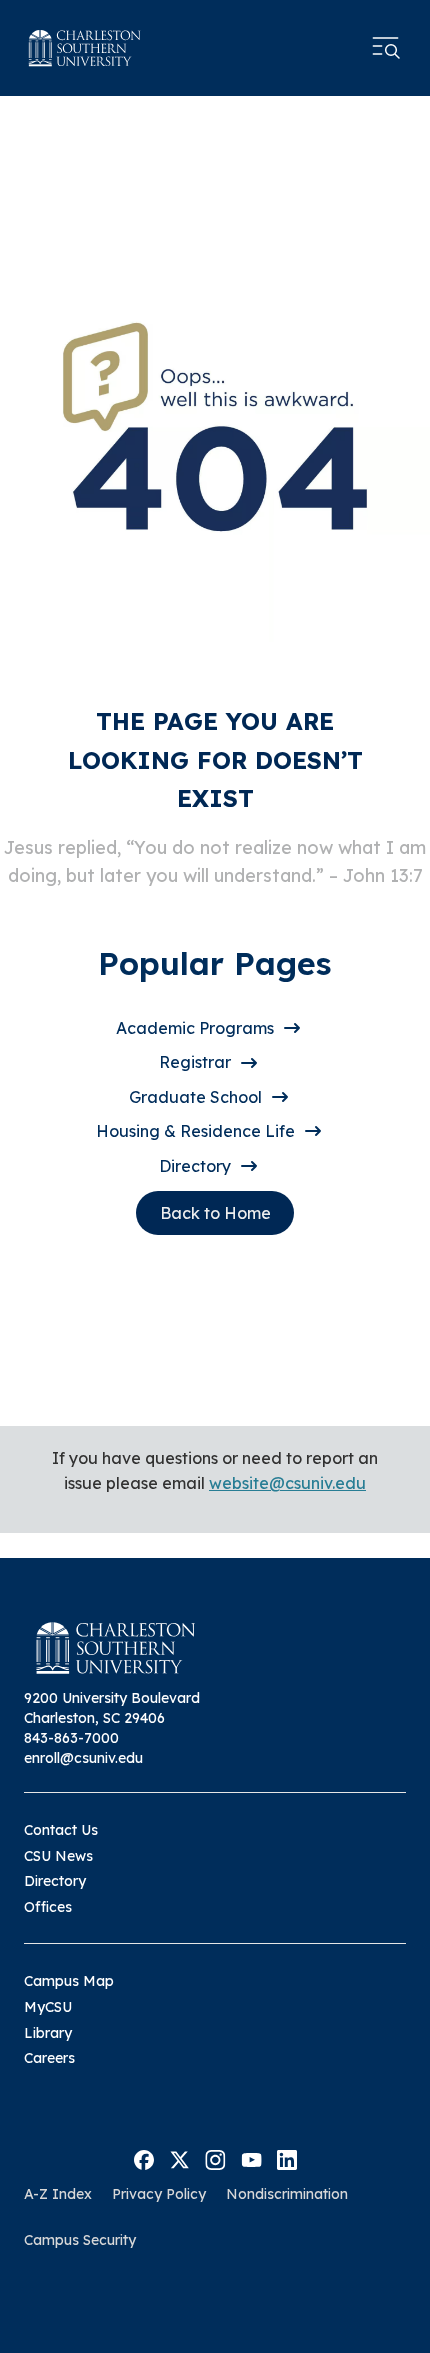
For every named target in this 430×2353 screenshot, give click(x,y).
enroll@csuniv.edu (83, 1758)
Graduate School (195, 1097)
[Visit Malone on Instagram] (215, 2158)
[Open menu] (386, 48)
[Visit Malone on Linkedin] (287, 2158)
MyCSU (48, 2007)
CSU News (58, 1856)
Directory (195, 1166)
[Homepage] (85, 48)
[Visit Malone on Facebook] (144, 2158)
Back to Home (215, 1213)
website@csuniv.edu (287, 1483)
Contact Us (61, 1830)
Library (48, 2033)
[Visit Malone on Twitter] (179, 2158)
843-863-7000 (71, 1738)
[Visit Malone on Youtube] (251, 2158)
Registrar (195, 1062)
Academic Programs (195, 1028)
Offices (48, 1907)
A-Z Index (58, 2194)
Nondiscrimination (287, 2194)
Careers (49, 2058)
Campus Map (69, 1981)
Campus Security (80, 2240)
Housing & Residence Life (195, 1131)
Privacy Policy (159, 2194)
